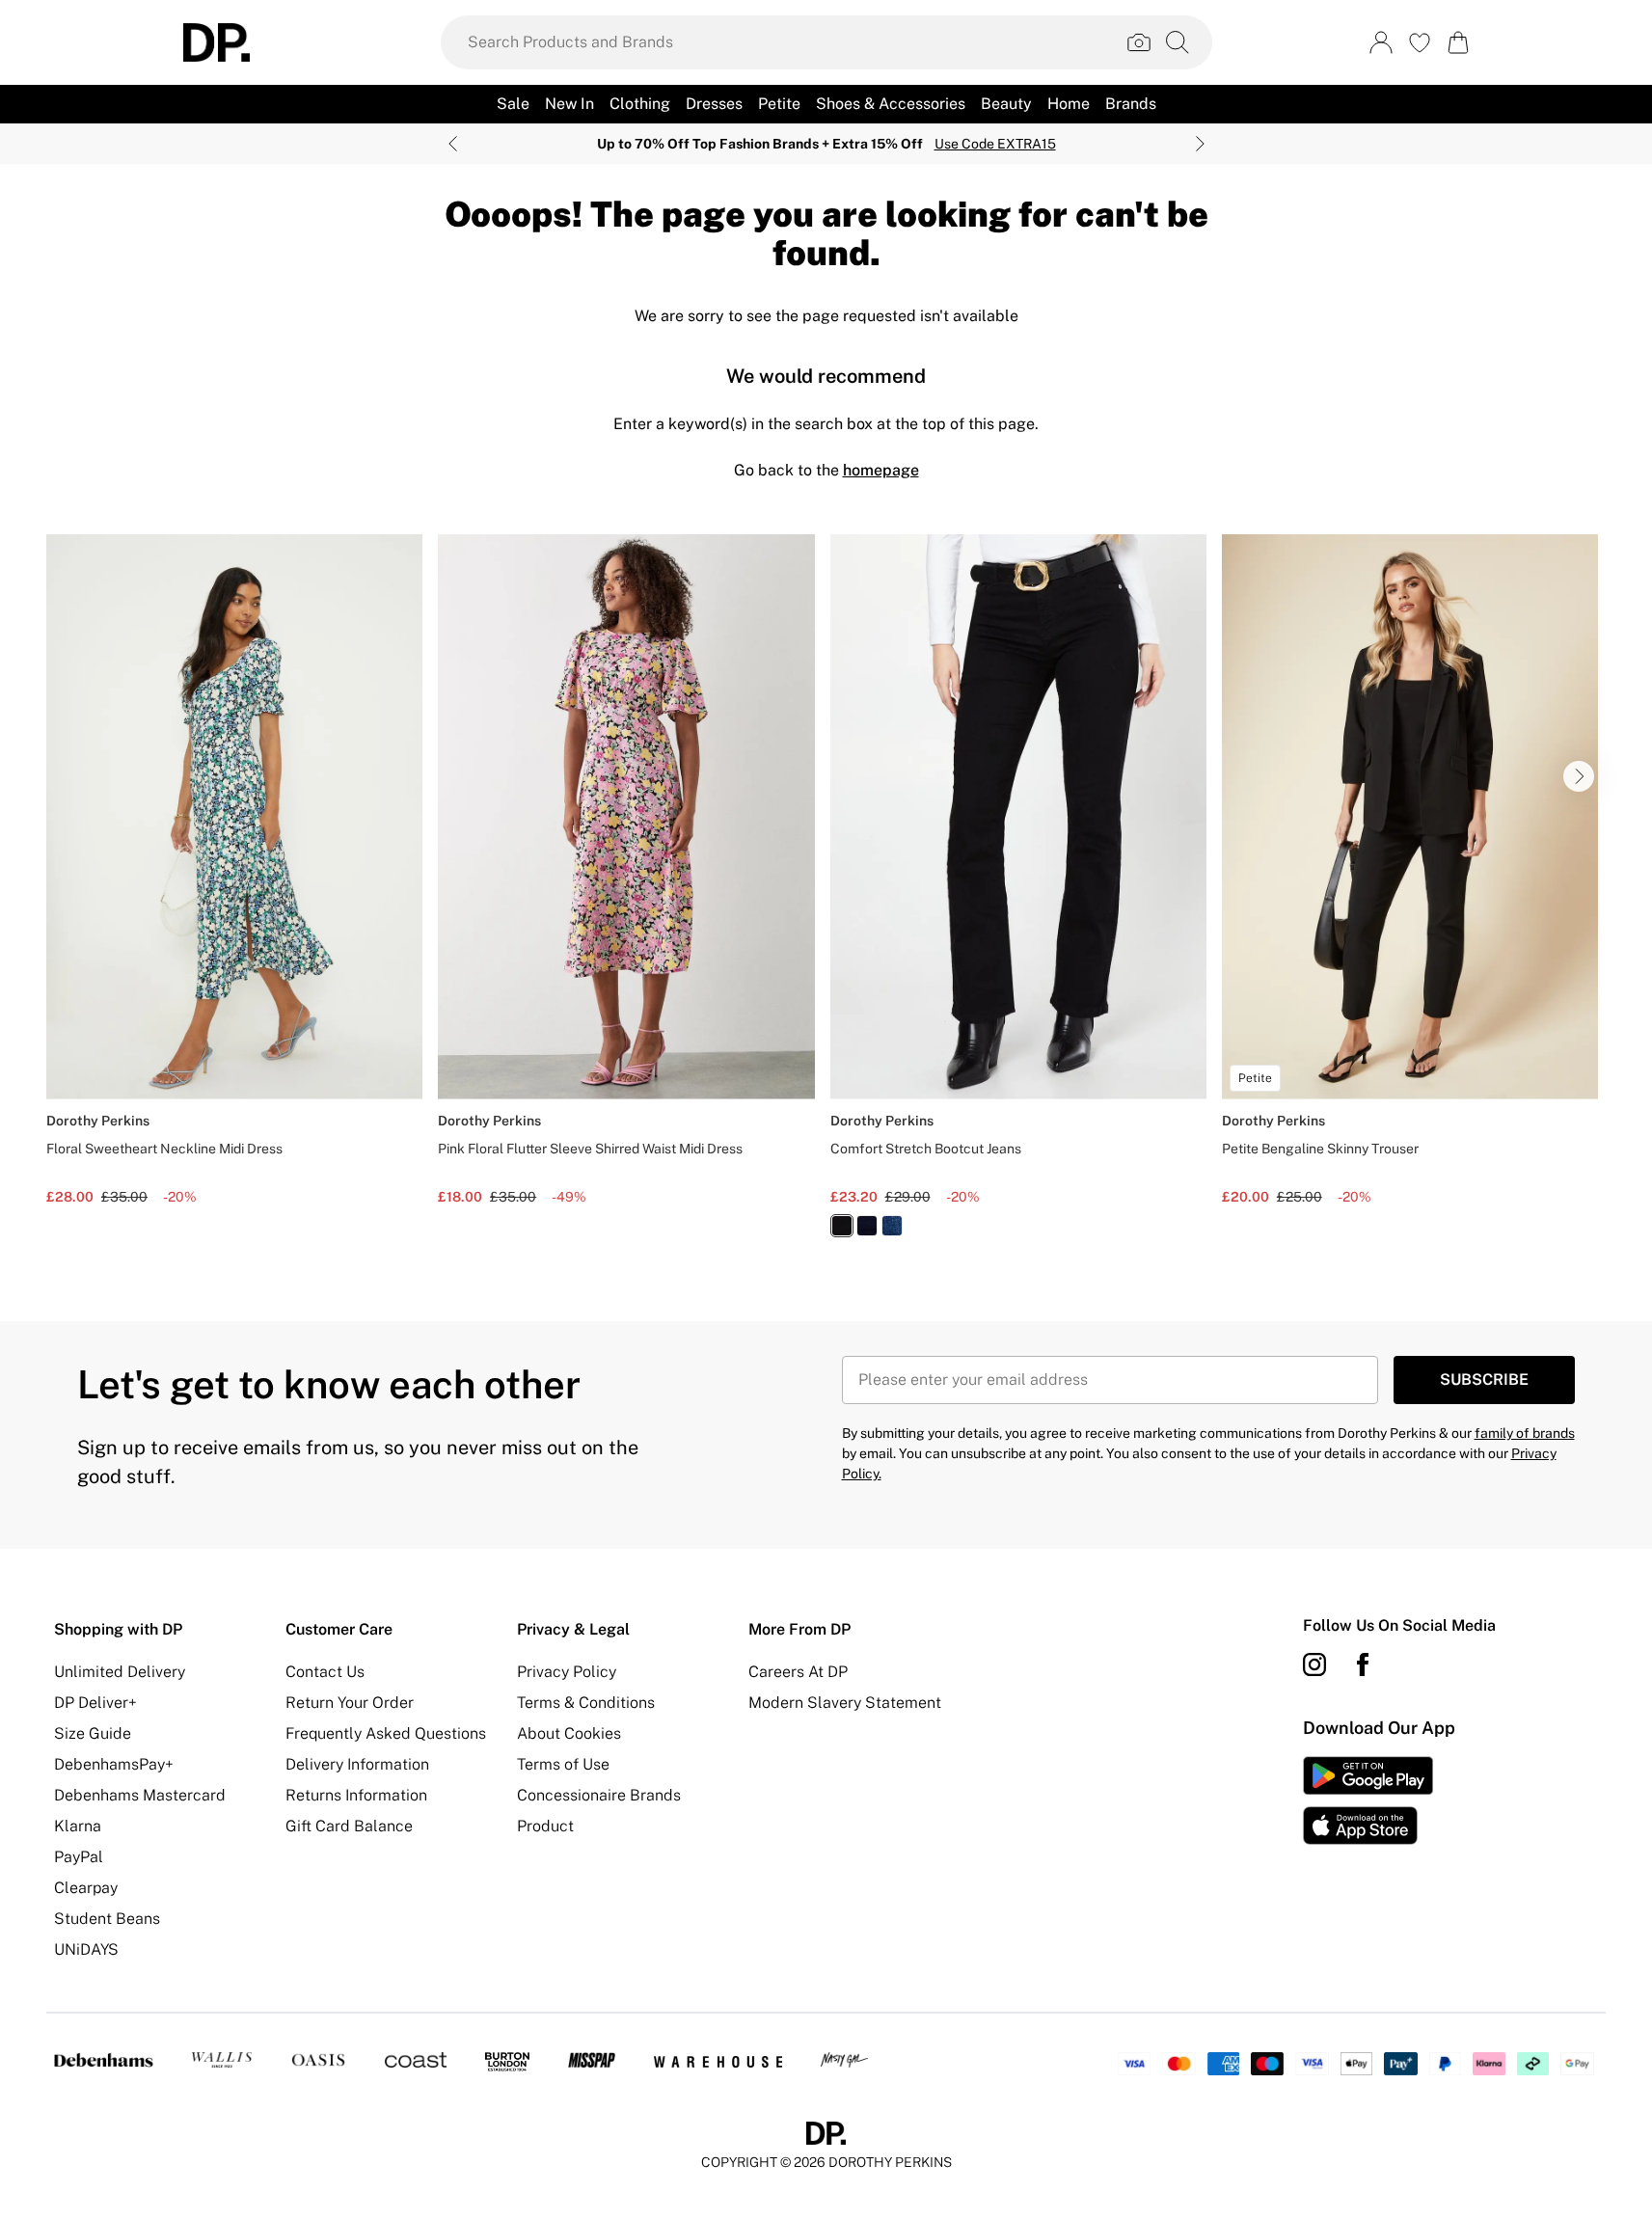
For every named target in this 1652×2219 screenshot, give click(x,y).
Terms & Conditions (586, 1703)
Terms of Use (563, 1764)
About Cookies (569, 1733)
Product (545, 1826)
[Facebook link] (1363, 1664)
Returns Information (356, 1795)
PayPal (79, 1857)
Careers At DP (798, 1672)
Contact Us (325, 1672)
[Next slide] (1200, 144)
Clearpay (86, 1888)
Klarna (78, 1826)
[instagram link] (1314, 1664)
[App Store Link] (1368, 1800)
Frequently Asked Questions (386, 1733)
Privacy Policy (567, 1672)
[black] (842, 1226)
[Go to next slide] (1579, 776)
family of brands (1525, 1433)
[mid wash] (892, 1226)
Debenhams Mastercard (140, 1795)
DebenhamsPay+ (114, 1764)
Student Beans (107, 1919)
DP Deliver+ (95, 1703)
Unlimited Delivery (120, 1672)
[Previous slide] (453, 144)
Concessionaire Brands (599, 1795)
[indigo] (867, 1226)
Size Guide (93, 1733)
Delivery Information (357, 1764)
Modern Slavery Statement (845, 1703)
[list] (826, 897)
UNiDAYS (86, 1949)
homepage (881, 470)
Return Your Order (350, 1703)
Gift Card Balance (349, 1826)
